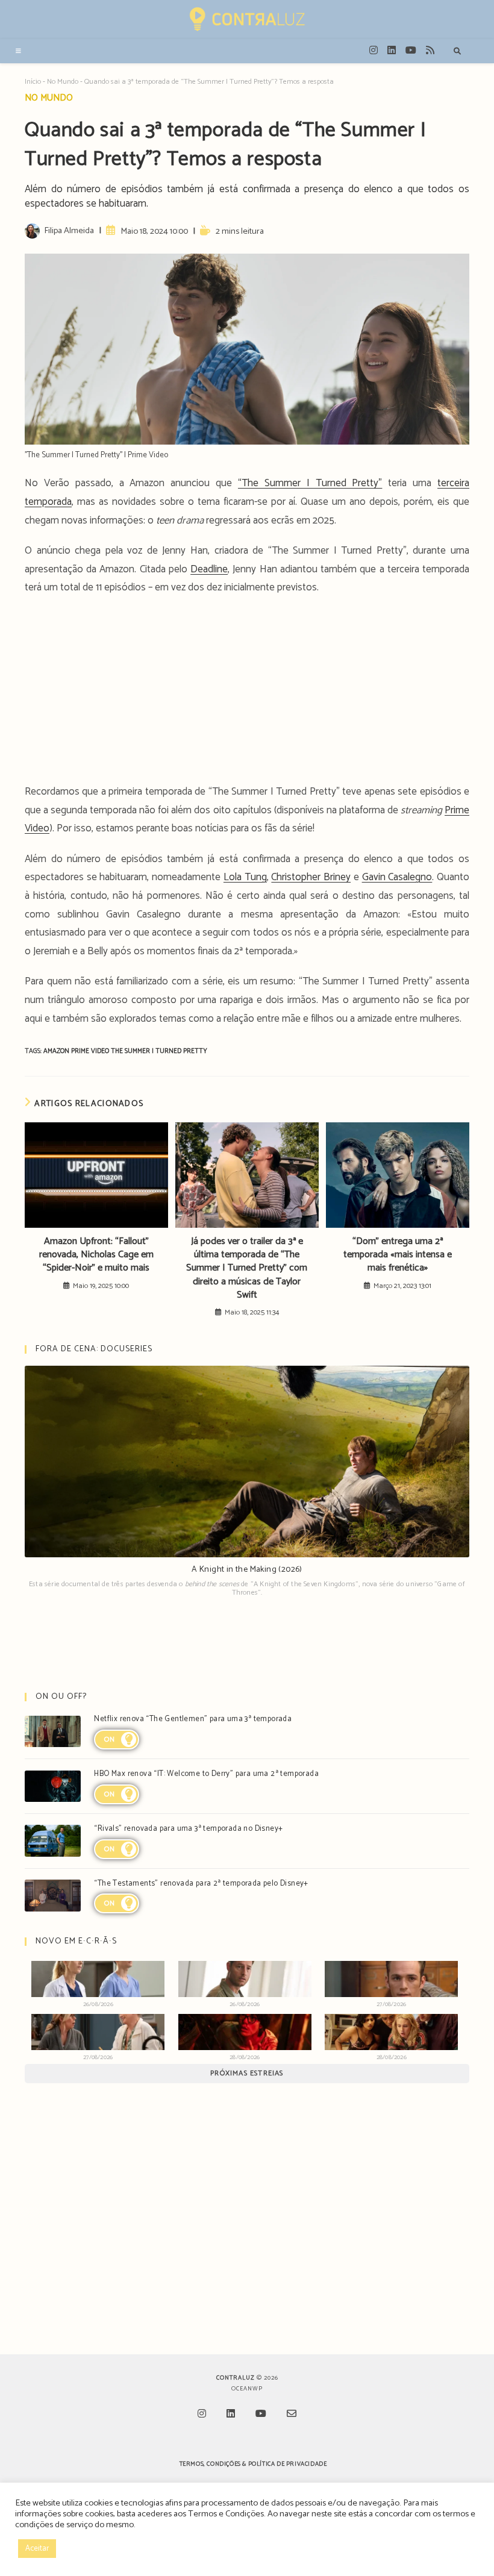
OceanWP (247, 2389)
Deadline (209, 569)
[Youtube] (261, 2415)
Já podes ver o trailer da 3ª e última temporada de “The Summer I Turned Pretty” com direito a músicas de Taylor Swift (247, 1269)
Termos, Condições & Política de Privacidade (253, 2464)
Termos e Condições (226, 2514)
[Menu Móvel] (19, 51)
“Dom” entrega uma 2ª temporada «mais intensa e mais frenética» (398, 1255)
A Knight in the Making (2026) (247, 1570)
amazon (57, 1051)
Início (33, 82)
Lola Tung (245, 877)
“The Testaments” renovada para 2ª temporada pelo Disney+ (201, 1884)
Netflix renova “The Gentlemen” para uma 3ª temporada (193, 1719)
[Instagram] (202, 2415)
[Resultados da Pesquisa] (457, 52)
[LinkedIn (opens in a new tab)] (392, 51)
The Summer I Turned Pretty (159, 1051)
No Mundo (63, 82)
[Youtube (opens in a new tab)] (411, 51)
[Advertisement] (247, 693)
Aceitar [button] (37, 2549)
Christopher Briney (311, 877)
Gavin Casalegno (397, 877)
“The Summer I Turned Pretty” (310, 483)
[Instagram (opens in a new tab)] (374, 51)
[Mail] (292, 2415)
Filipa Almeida (69, 231)
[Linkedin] (231, 2415)
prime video (91, 1051)
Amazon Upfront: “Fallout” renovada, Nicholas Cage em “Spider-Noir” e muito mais (96, 1255)
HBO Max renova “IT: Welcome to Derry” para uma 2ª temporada (206, 1774)
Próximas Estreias (247, 2073)
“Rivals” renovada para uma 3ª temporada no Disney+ (188, 1829)
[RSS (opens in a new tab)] (430, 51)
